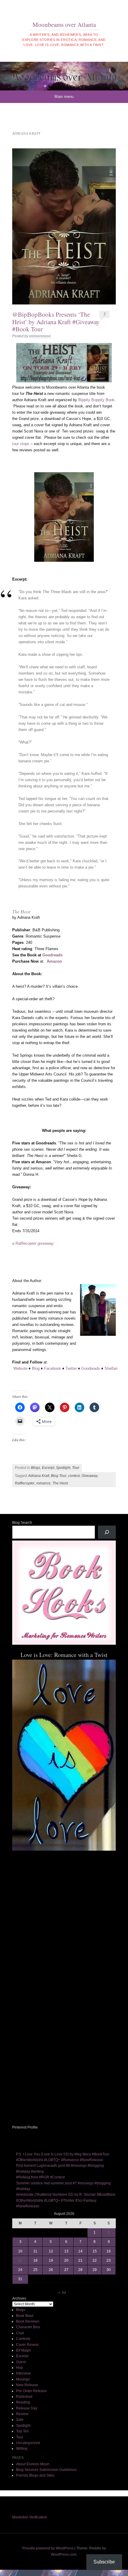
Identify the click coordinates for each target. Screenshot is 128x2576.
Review (22, 2414)
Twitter (71, 1368)
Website (20, 1368)
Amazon (54, 961)
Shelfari (111, 1368)
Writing (22, 2449)
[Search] (107, 1532)
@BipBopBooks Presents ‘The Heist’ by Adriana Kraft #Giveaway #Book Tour (56, 321)
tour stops (21, 444)
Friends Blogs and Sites (35, 2475)
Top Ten (22, 2431)
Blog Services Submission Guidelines (46, 2470)
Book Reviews (28, 2321)
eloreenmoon (40, 336)
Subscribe (104, 2562)
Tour (76, 1468)
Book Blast (25, 2316)
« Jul (62, 2292)
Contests (23, 2339)
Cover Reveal (27, 2345)
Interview (23, 2373)
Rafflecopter (25, 1483)
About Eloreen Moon (33, 2464)
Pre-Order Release (31, 2391)
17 (20, 2260)
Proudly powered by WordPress (48, 2548)
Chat (20, 2333)
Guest (21, 2362)
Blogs (36, 1468)
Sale (20, 2420)
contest (74, 1476)
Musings (23, 2379)
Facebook (53, 1368)
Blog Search (22, 1523)
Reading (23, 2402)
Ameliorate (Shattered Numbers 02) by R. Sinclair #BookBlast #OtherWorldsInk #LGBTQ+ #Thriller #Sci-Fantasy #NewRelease (66, 2200)
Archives (19, 2298)
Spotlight (63, 1468)
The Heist (60, 1483)
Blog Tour (59, 1476)
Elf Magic (24, 2350)
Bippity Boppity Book (96, 400)
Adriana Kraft (39, 1476)
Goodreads (52, 955)
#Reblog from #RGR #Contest (40, 2177)
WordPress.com (64, 2555)
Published (24, 2397)
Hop (19, 2368)
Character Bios (28, 2327)
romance (43, 1483)
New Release (27, 2385)
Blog (36, 1368)
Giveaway (90, 1476)
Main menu (64, 97)
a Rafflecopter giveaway (33, 1243)
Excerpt (48, 1468)
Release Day (27, 2408)
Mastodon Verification (30, 2517)
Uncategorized (28, 2443)
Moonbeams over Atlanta (64, 24)
